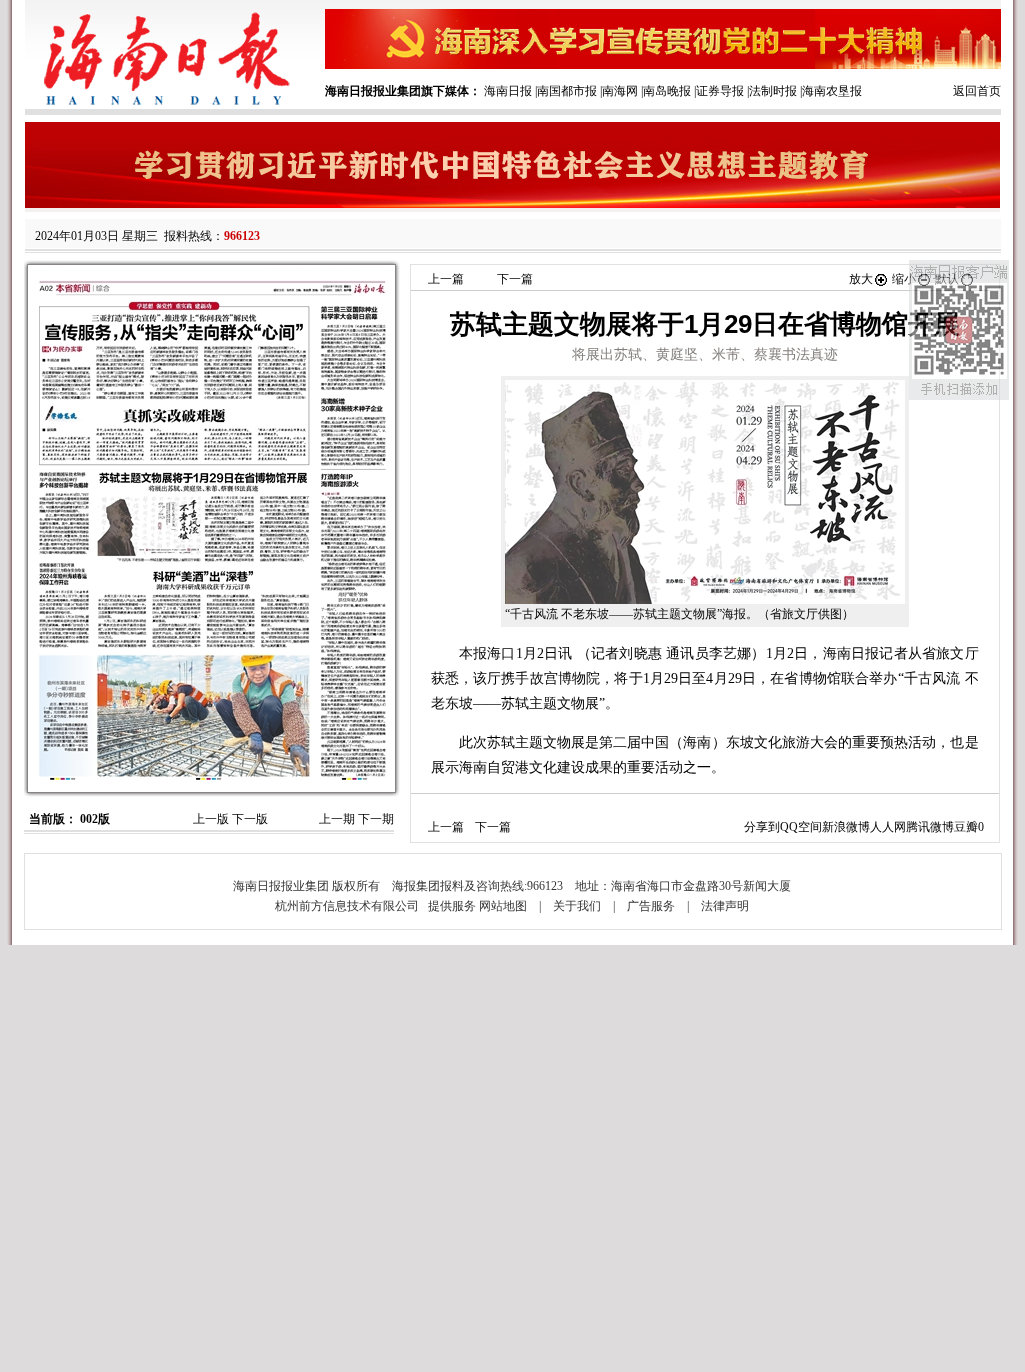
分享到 (762, 827)
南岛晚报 (667, 91)
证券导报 (720, 91)
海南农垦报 (832, 91)
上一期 (337, 819)
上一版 (211, 819)
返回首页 (977, 91)
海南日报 (508, 91)
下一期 (376, 819)
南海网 (620, 91)
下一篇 (515, 279)
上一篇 (446, 279)
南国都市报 (567, 91)
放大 (861, 279)
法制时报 (773, 91)
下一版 (250, 819)
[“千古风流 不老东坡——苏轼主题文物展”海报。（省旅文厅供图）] (705, 492)
